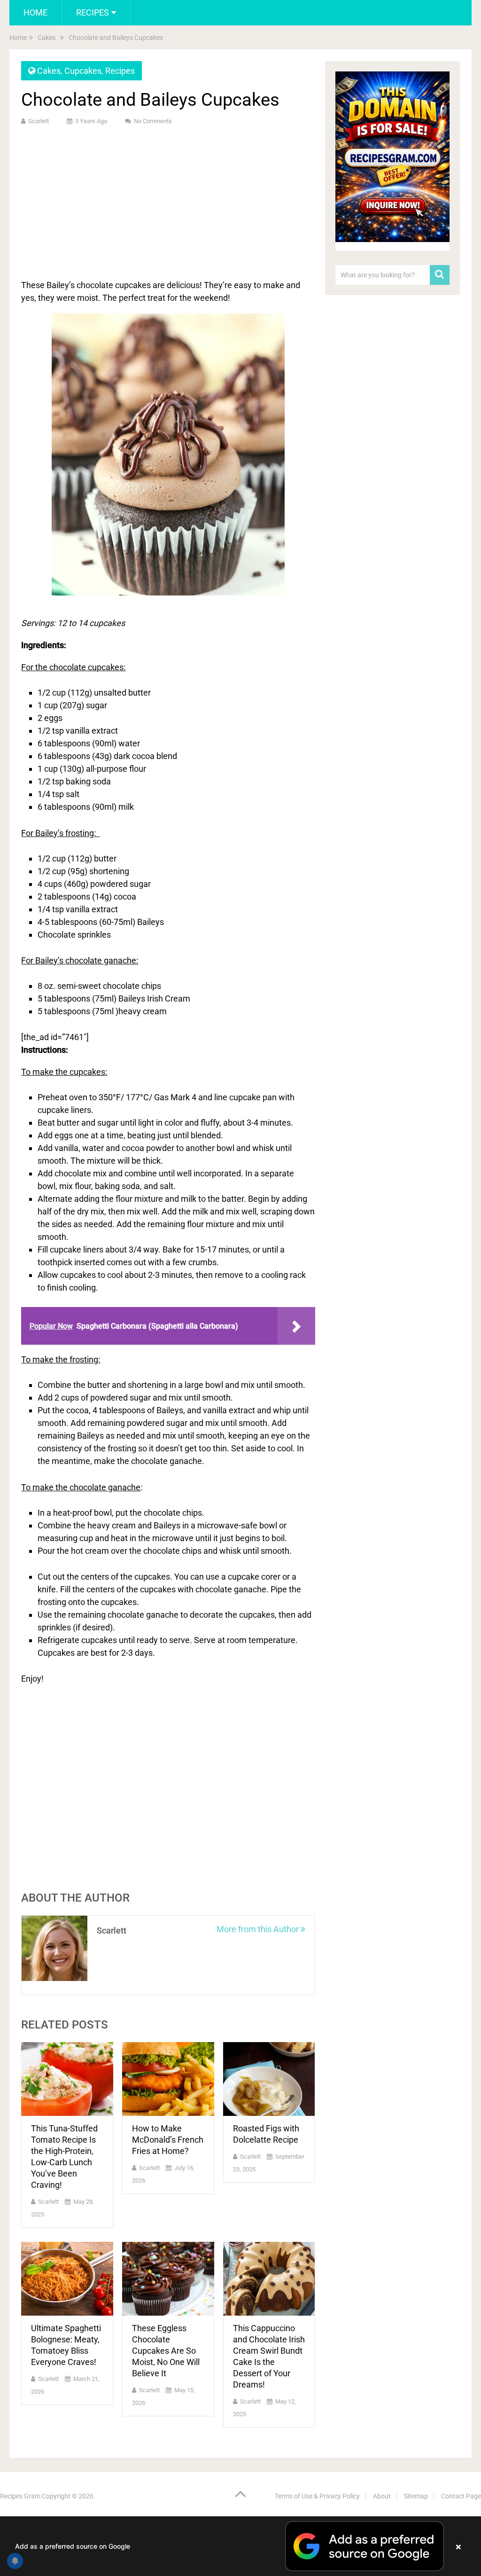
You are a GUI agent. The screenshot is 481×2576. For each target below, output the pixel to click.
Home (35, 12)
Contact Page (461, 2496)
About (382, 2496)
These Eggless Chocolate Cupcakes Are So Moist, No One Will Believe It (166, 2351)
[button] (240, 2546)
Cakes (49, 71)
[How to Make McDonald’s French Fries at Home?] (168, 2079)
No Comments (153, 121)
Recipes (93, 12)
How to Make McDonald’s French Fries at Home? (168, 2140)
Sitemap (416, 2496)
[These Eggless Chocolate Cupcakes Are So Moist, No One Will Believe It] (168, 2279)
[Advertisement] (168, 201)
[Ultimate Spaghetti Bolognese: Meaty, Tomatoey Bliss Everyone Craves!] (67, 2279)
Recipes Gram (20, 2496)
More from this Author (259, 1929)
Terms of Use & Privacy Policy (317, 2496)
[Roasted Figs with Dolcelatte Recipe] (269, 2079)
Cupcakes (83, 71)
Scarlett (39, 121)
